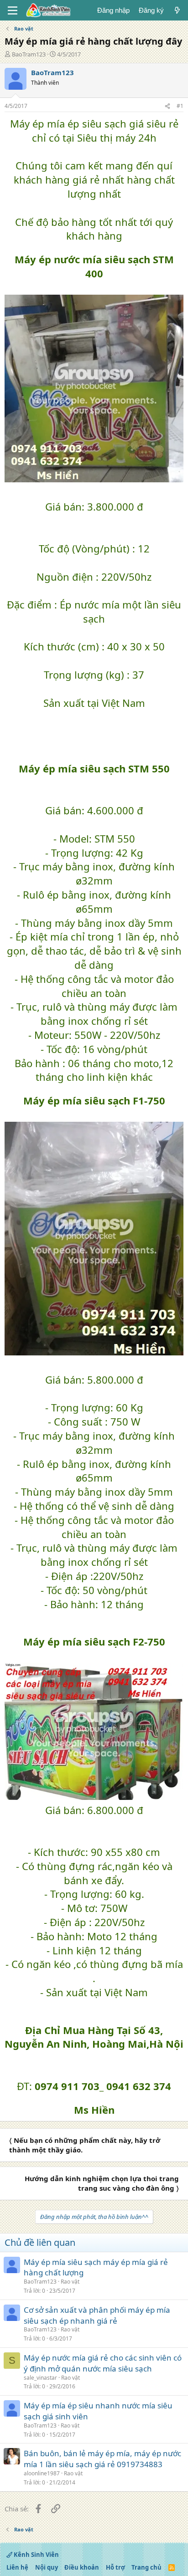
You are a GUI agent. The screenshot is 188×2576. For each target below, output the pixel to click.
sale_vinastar (40, 2378)
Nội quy (47, 2567)
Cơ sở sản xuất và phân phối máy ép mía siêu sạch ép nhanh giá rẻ (97, 2315)
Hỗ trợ (115, 2567)
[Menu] (13, 10)
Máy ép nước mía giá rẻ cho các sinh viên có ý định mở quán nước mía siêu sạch (103, 2363)
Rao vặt (70, 2282)
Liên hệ (17, 2567)
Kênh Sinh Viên (36, 2555)
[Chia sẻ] (167, 106)
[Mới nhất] (177, 10)
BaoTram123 (29, 54)
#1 (180, 106)
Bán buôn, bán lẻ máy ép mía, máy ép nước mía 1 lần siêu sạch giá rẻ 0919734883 (102, 2459)
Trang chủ (146, 2567)
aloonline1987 (42, 2473)
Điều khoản (82, 2567)
